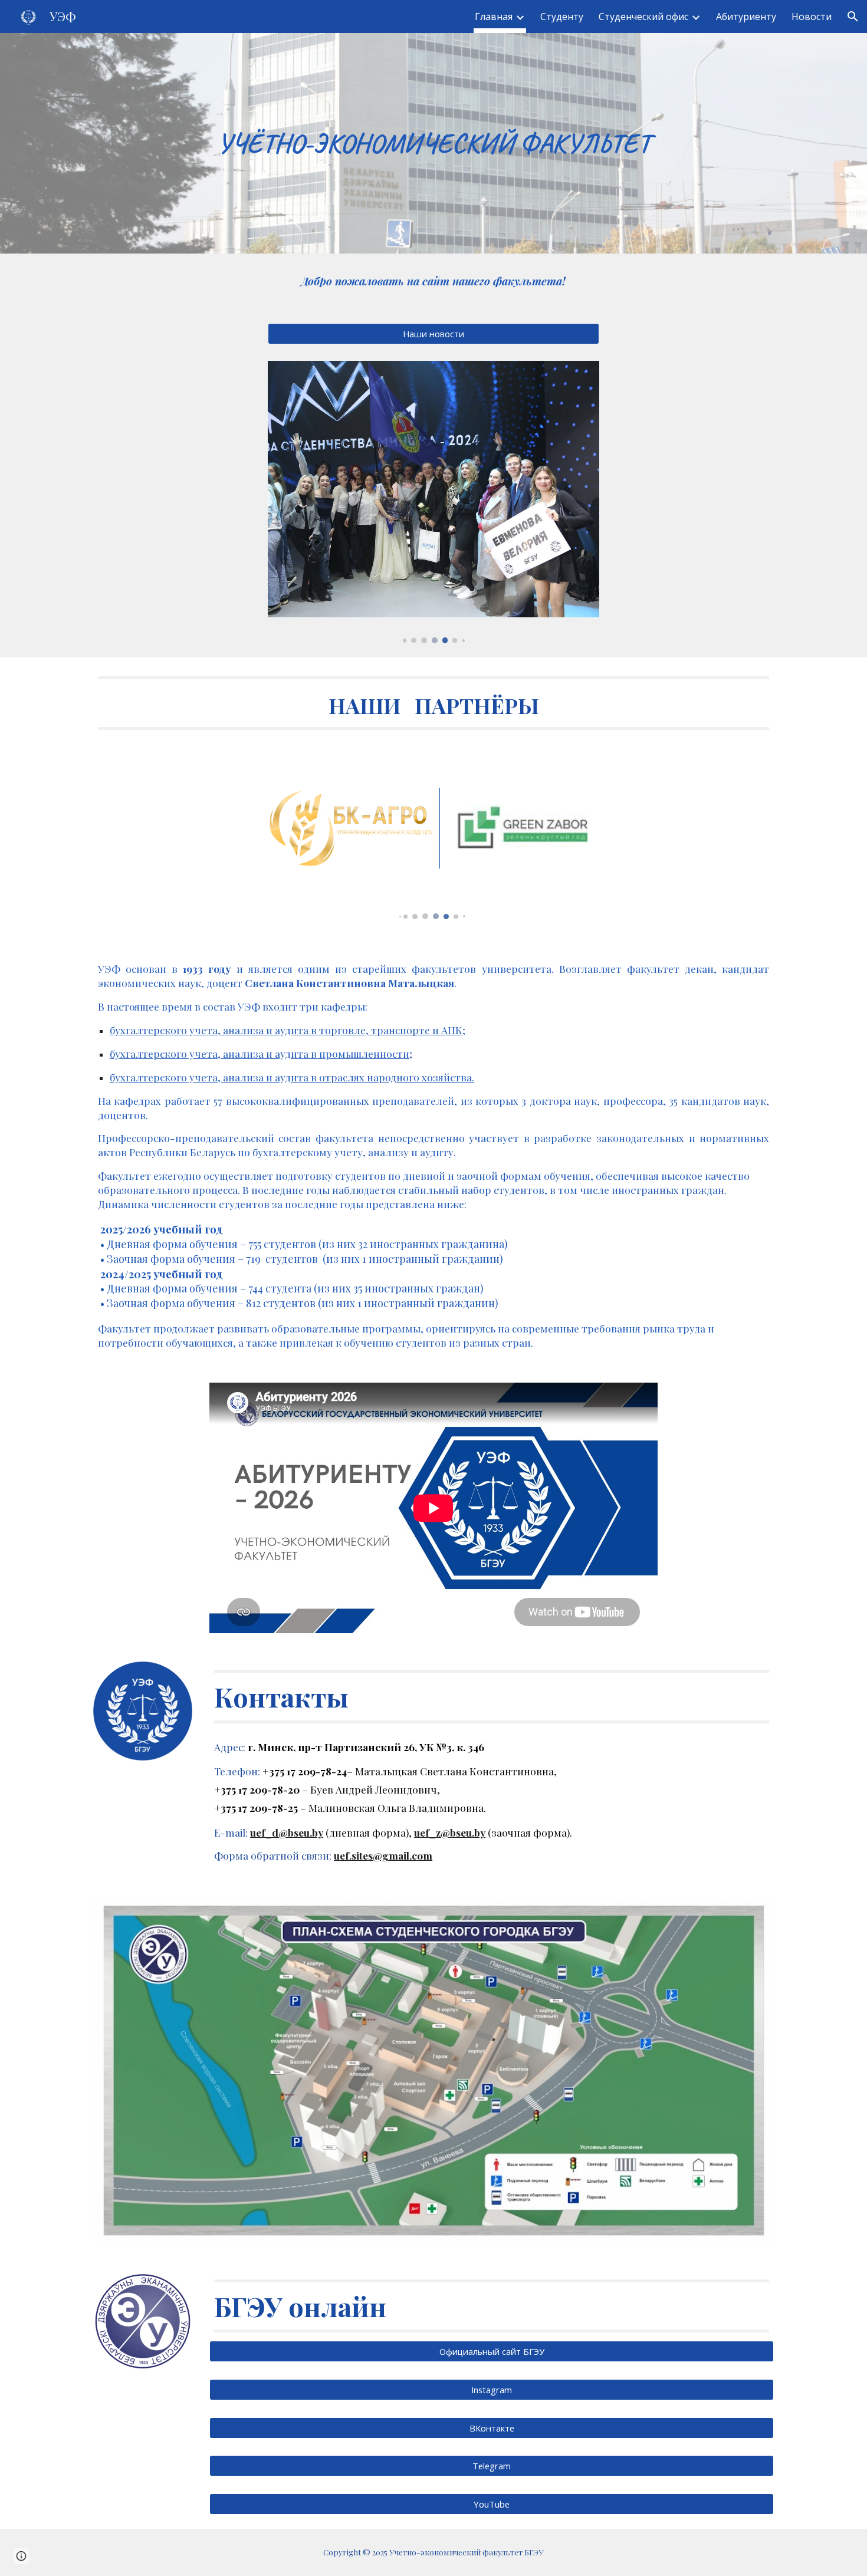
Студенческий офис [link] (643, 17)
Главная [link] (494, 17)
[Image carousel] (433, 502)
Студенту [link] (562, 17)
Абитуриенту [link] (746, 17)
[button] (853, 17)
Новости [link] (812, 17)
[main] (433, 144)
